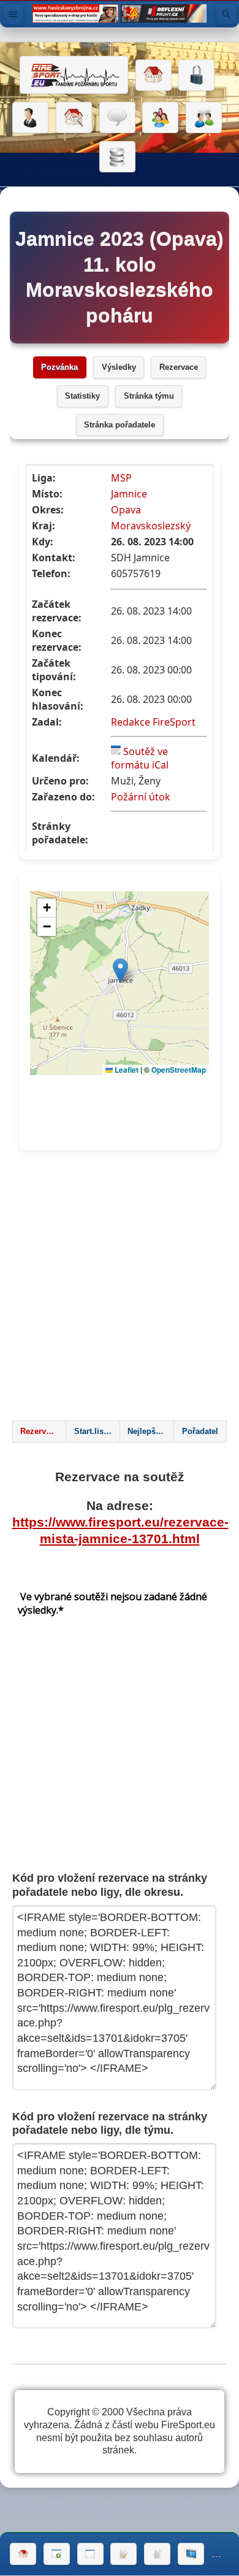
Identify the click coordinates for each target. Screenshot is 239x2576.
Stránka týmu (149, 396)
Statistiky (82, 396)
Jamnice (129, 494)
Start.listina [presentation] (96, 1432)
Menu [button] (13, 14)
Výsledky (119, 367)
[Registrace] (30, 118)
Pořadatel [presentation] (200, 1432)
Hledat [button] (226, 14)
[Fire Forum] (204, 118)
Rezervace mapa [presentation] (43, 1432)
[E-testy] (160, 118)
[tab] (39, 1432)
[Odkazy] (74, 118)
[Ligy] (117, 157)
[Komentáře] (117, 118)
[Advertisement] (120, 1289)
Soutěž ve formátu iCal (140, 758)
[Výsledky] (157, 2554)
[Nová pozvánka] (57, 2554)
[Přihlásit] (196, 75)
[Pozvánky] (90, 2554)
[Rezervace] (123, 2554)
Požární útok (141, 797)
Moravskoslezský (151, 526)
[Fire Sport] (74, 75)
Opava (126, 510)
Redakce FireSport (153, 722)
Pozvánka (59, 367)
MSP (121, 478)
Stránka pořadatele (120, 425)
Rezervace (179, 367)
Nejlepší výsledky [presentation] (150, 1432)
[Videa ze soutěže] (191, 2554)
